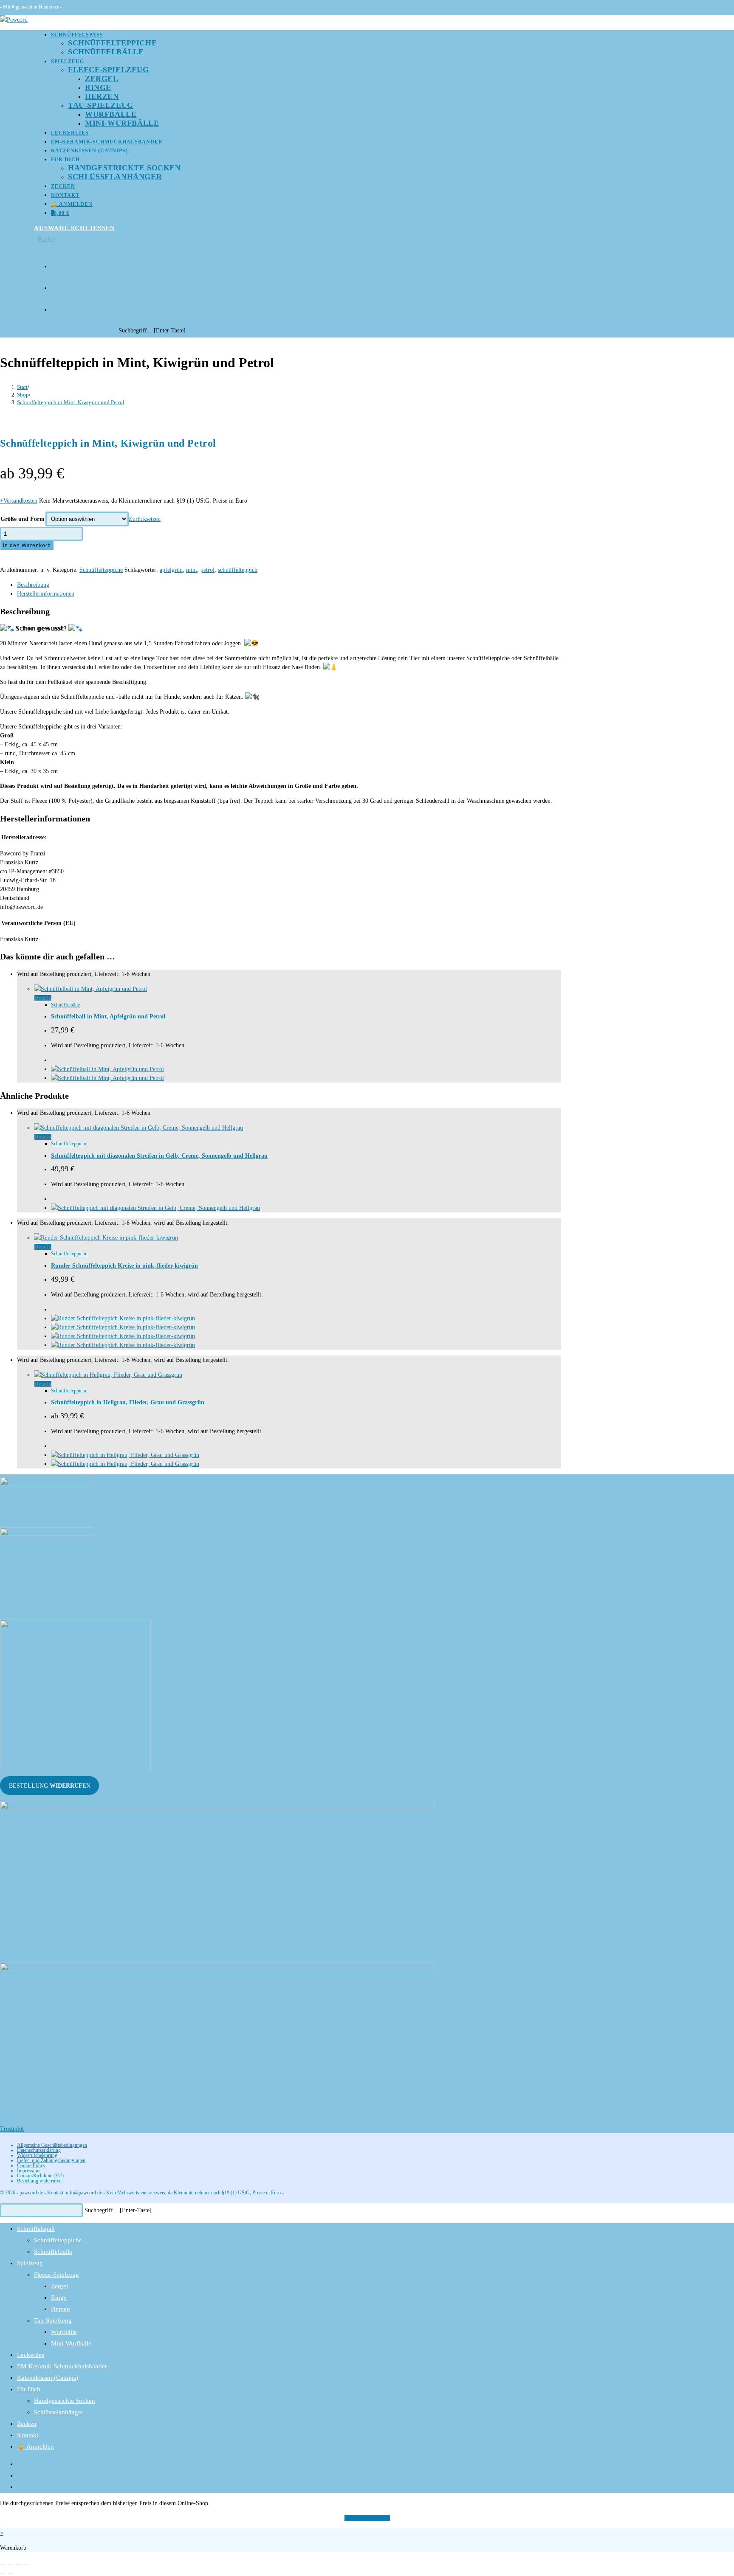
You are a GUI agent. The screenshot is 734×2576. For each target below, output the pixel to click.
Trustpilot (12, 2129)
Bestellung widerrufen (39, 2181)
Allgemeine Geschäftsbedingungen (52, 2145)
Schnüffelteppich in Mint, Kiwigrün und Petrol (71, 402)
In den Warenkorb (27, 546)
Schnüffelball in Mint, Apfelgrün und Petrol (108, 1017)
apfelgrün (171, 570)
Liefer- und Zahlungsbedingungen (51, 2160)
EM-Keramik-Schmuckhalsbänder (62, 2366)
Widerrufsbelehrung (37, 2155)
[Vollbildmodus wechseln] (11, 2565)
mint (192, 570)
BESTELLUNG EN (50, 1786)
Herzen (61, 2309)
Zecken (27, 2424)
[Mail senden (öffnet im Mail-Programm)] (54, 307)
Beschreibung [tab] (33, 585)
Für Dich (29, 2389)
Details (43, 998)
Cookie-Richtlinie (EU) (40, 2176)
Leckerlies (31, 2355)
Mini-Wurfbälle (71, 2343)
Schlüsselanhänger (59, 2412)
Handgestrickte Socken (65, 2401)
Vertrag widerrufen (367, 2518)
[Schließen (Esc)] (26, 2565)
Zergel (59, 2286)
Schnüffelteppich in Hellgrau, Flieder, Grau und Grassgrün (128, 1402)
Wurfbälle (64, 2332)
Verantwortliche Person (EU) (38, 923)
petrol (207, 570)
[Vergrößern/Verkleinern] (3, 2565)
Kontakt (28, 2435)
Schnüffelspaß (36, 2229)
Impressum (28, 2171)
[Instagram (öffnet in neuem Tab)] (54, 285)
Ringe (59, 2298)
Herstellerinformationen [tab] (46, 594)
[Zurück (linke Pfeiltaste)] (3, 2573)
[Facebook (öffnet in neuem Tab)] (54, 263)
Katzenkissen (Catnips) (48, 2378)
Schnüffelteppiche (101, 570)
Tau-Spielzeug (53, 2320)
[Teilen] (18, 2565)
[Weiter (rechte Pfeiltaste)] (11, 2573)
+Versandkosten (19, 501)
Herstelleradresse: (24, 837)
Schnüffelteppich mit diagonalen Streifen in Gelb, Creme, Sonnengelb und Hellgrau (159, 1156)
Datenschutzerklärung (39, 2150)
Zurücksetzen (145, 519)
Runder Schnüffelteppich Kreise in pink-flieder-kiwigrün (124, 1266)
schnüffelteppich (238, 570)
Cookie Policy (31, 2165)
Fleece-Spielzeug (56, 2275)
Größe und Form (23, 519)
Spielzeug (30, 2263)
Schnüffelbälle (65, 1005)
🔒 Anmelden (35, 2447)
